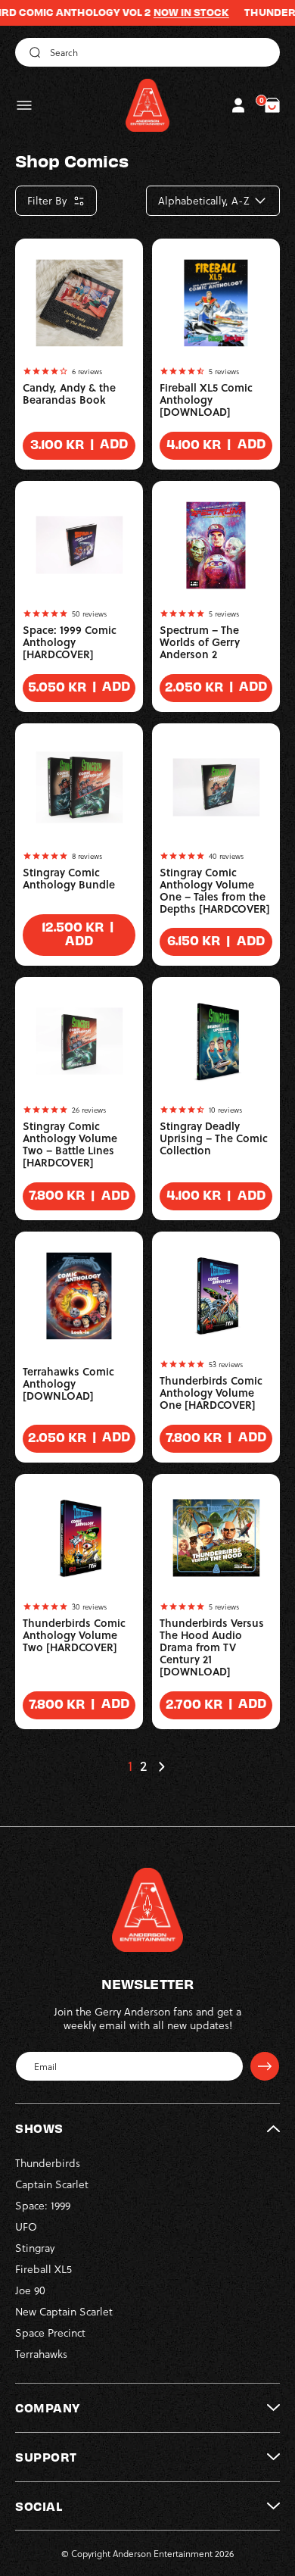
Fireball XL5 (43, 2269)
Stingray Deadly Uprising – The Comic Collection (214, 1138)
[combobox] (147, 52)
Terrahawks (41, 2354)
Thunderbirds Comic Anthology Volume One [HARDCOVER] (211, 1393)
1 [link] (130, 1766)
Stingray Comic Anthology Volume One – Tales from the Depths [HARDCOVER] (215, 891)
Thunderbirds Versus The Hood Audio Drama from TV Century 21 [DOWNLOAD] (212, 1647)
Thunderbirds (48, 2163)
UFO (26, 2226)
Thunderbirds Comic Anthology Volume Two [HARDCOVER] (74, 1635)
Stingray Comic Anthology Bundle (69, 879)
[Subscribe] (265, 2066)
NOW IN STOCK (172, 12)
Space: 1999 (43, 2205)
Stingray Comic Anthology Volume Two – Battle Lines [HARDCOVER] (70, 1144)
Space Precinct (50, 2332)
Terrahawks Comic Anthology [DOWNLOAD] (68, 1384)
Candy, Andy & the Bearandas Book (69, 394)
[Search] (33, 52)
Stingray (35, 2248)
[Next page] (161, 1766)
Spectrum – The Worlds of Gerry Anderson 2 (200, 642)
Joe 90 (30, 2290)
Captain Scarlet (52, 2184)
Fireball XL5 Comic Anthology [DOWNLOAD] (206, 400)
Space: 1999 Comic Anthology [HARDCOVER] (70, 642)
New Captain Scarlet (64, 2311)
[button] (24, 105)
